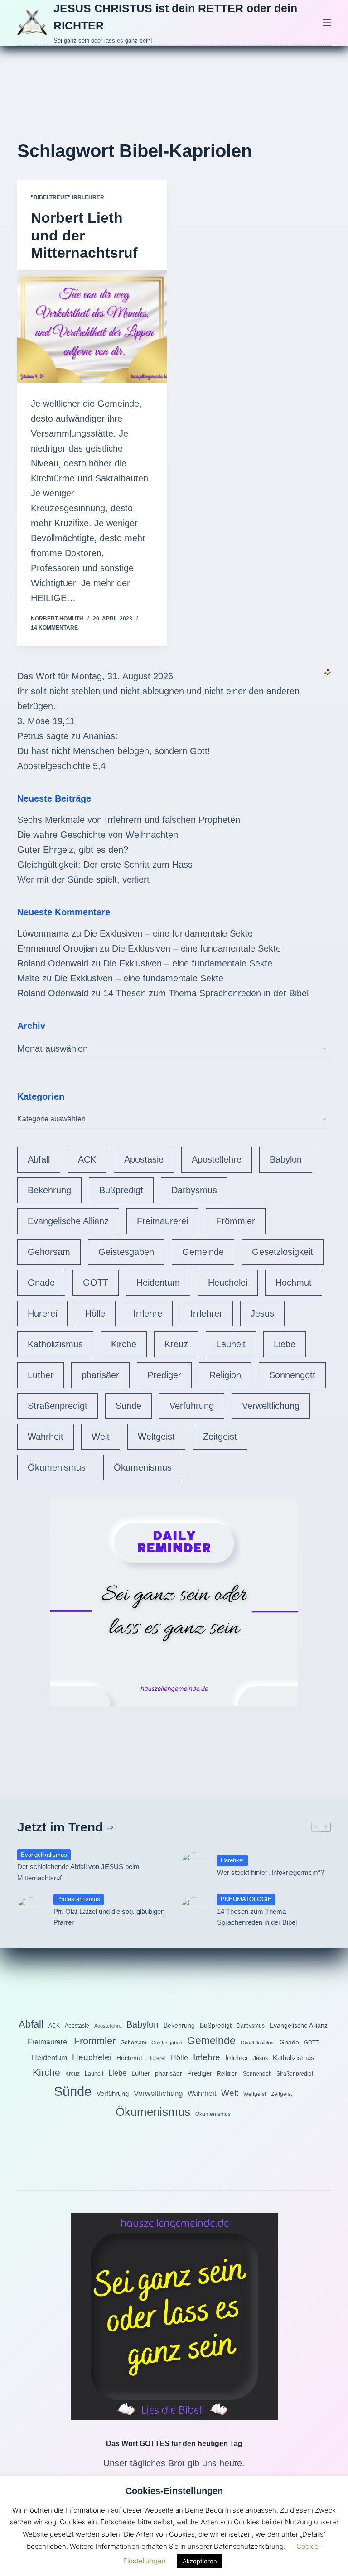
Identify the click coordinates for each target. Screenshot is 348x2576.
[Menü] (327, 23)
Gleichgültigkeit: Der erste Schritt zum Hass (105, 865)
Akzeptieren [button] (200, 2561)
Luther (41, 1375)
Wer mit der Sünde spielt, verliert (83, 879)
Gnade (41, 1283)
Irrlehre (148, 1313)
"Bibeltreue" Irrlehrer (68, 197)
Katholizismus (55, 1344)
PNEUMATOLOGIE (246, 1899)
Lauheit (231, 1344)
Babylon (286, 1159)
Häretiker (232, 1860)
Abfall (39, 1159)
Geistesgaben (126, 1252)
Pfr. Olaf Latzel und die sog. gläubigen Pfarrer (109, 1917)
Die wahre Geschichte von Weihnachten (98, 835)
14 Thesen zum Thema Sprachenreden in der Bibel (206, 993)
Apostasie (144, 1159)
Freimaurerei (162, 1221)
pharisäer (100, 1375)
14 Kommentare (54, 628)
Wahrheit (46, 1437)
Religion (225, 1375)
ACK (87, 1159)
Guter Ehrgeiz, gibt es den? (73, 850)
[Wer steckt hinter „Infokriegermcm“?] (194, 1866)
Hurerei (42, 1313)
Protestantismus (79, 1899)
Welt (101, 1437)
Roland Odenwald (53, 963)
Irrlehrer (206, 1313)
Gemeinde (203, 1252)
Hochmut (294, 1283)
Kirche (124, 1344)
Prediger (164, 1375)
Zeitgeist (220, 1437)
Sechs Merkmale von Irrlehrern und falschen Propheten (129, 820)
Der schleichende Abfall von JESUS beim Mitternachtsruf (78, 1872)
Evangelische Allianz (68, 1221)
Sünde (128, 1406)
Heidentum (158, 1283)
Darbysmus (194, 1190)
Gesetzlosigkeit (283, 1252)
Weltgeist (156, 1437)
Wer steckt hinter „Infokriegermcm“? (271, 1872)
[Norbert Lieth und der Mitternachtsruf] (92, 327)
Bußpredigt (121, 1190)
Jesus (262, 1313)
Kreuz (176, 1344)
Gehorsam (49, 1252)
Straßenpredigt (58, 1406)
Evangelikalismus (44, 1855)
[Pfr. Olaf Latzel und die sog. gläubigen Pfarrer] (31, 1911)
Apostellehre (217, 1159)
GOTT (96, 1283)
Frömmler (236, 1221)
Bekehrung (49, 1190)
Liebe (285, 1344)
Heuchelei (228, 1283)
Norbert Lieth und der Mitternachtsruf (84, 235)
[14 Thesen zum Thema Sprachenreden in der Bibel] (194, 1911)
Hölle (95, 1313)
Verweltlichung (271, 1406)
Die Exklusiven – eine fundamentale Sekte (168, 933)
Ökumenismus (57, 1467)
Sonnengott (292, 1375)
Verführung (192, 1406)
